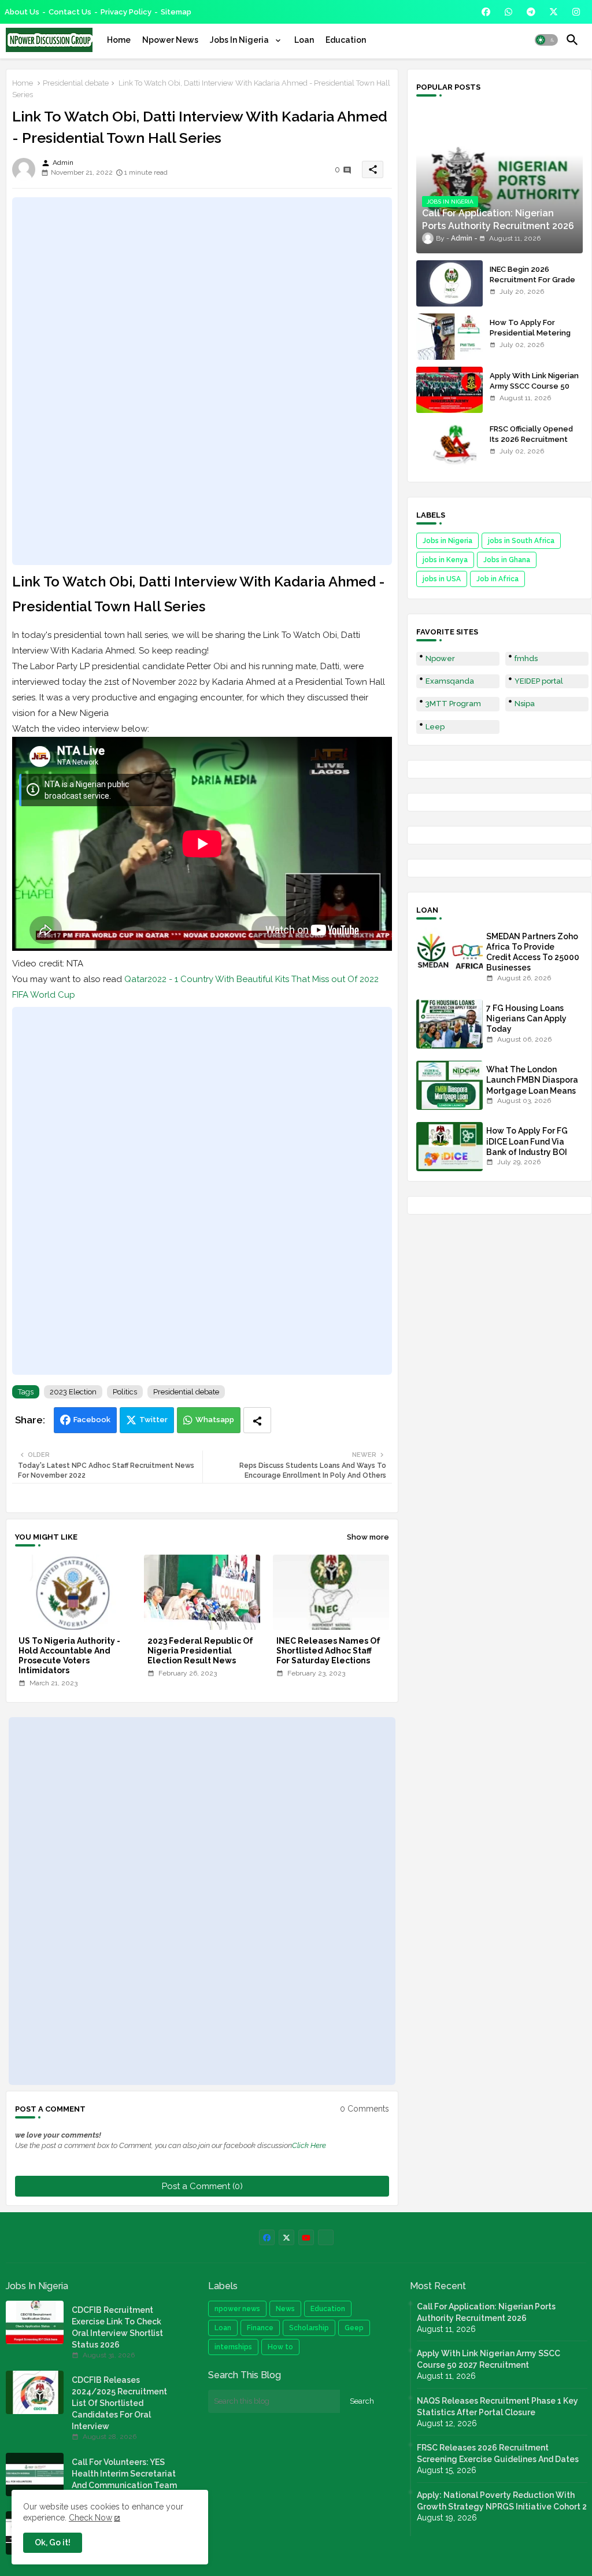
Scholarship (309, 2328)
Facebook (92, 1420)
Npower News (170, 40)
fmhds (526, 658)
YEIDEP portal (539, 681)
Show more (368, 1537)
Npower (440, 658)
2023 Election (73, 1392)
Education (346, 40)
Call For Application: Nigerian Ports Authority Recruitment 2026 (486, 2312)
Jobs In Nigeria (240, 40)
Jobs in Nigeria (447, 541)
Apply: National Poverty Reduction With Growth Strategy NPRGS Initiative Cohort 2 (502, 2501)
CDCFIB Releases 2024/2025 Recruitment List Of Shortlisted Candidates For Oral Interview (119, 2403)
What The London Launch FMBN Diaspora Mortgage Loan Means (532, 1080)
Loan (304, 40)
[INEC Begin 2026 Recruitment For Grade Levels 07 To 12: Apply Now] (449, 283)
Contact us (70, 12)
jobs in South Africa (521, 541)
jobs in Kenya (445, 560)
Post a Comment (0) (202, 2186)
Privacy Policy (126, 12)
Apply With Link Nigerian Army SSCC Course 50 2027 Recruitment (534, 386)
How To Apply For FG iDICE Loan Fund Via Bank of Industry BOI (527, 1141)
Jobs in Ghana (507, 560)
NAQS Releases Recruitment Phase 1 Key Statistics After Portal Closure (497, 2407)
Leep (435, 727)
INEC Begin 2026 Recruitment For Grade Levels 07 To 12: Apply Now (532, 285)
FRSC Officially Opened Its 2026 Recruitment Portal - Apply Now (531, 439)
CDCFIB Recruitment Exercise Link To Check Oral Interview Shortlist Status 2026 (117, 2327)
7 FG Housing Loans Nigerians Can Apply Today (526, 1018)
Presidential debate (76, 83)
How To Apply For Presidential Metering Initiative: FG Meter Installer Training (530, 338)
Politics (125, 1392)
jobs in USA (442, 579)
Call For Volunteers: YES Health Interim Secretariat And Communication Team (124, 2474)
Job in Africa (497, 579)
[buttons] (486, 12)
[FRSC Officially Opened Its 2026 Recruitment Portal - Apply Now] (449, 443)
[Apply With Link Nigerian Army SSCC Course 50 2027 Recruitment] (449, 390)
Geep (354, 2328)
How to (280, 2347)
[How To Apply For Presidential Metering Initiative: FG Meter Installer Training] (449, 337)
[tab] (119, 40)
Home (119, 40)
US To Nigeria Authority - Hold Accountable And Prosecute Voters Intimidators (69, 1656)
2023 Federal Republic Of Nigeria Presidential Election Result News (200, 1651)
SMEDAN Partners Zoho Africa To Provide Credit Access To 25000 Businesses (533, 952)
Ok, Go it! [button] (53, 2542)
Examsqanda (450, 681)
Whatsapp (215, 1420)
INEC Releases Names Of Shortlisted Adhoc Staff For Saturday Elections (328, 1651)
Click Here (309, 2145)
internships (233, 2347)
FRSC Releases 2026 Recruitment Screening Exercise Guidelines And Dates (498, 2453)
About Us (22, 12)
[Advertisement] (202, 381)
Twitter (153, 1420)
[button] (546, 40)
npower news (237, 2309)
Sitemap (176, 12)
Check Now (90, 2518)
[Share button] (257, 1420)
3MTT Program (453, 704)
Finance (260, 2328)
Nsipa (525, 704)
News (285, 2309)
